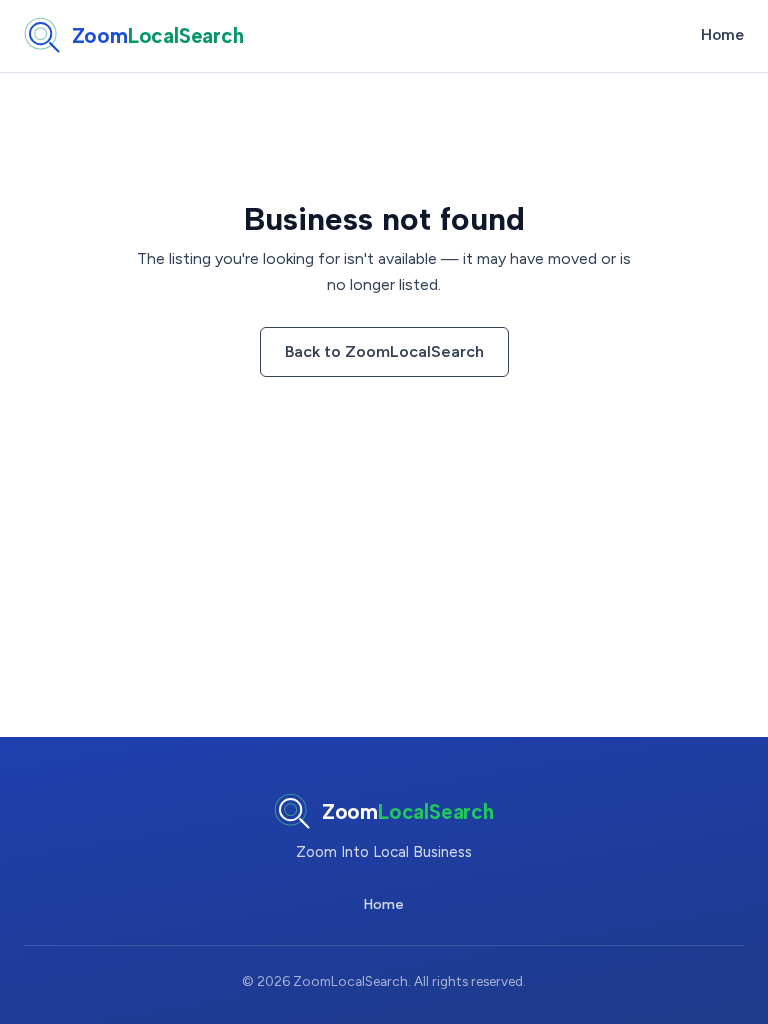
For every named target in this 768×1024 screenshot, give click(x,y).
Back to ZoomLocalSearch (384, 351)
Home (722, 35)
